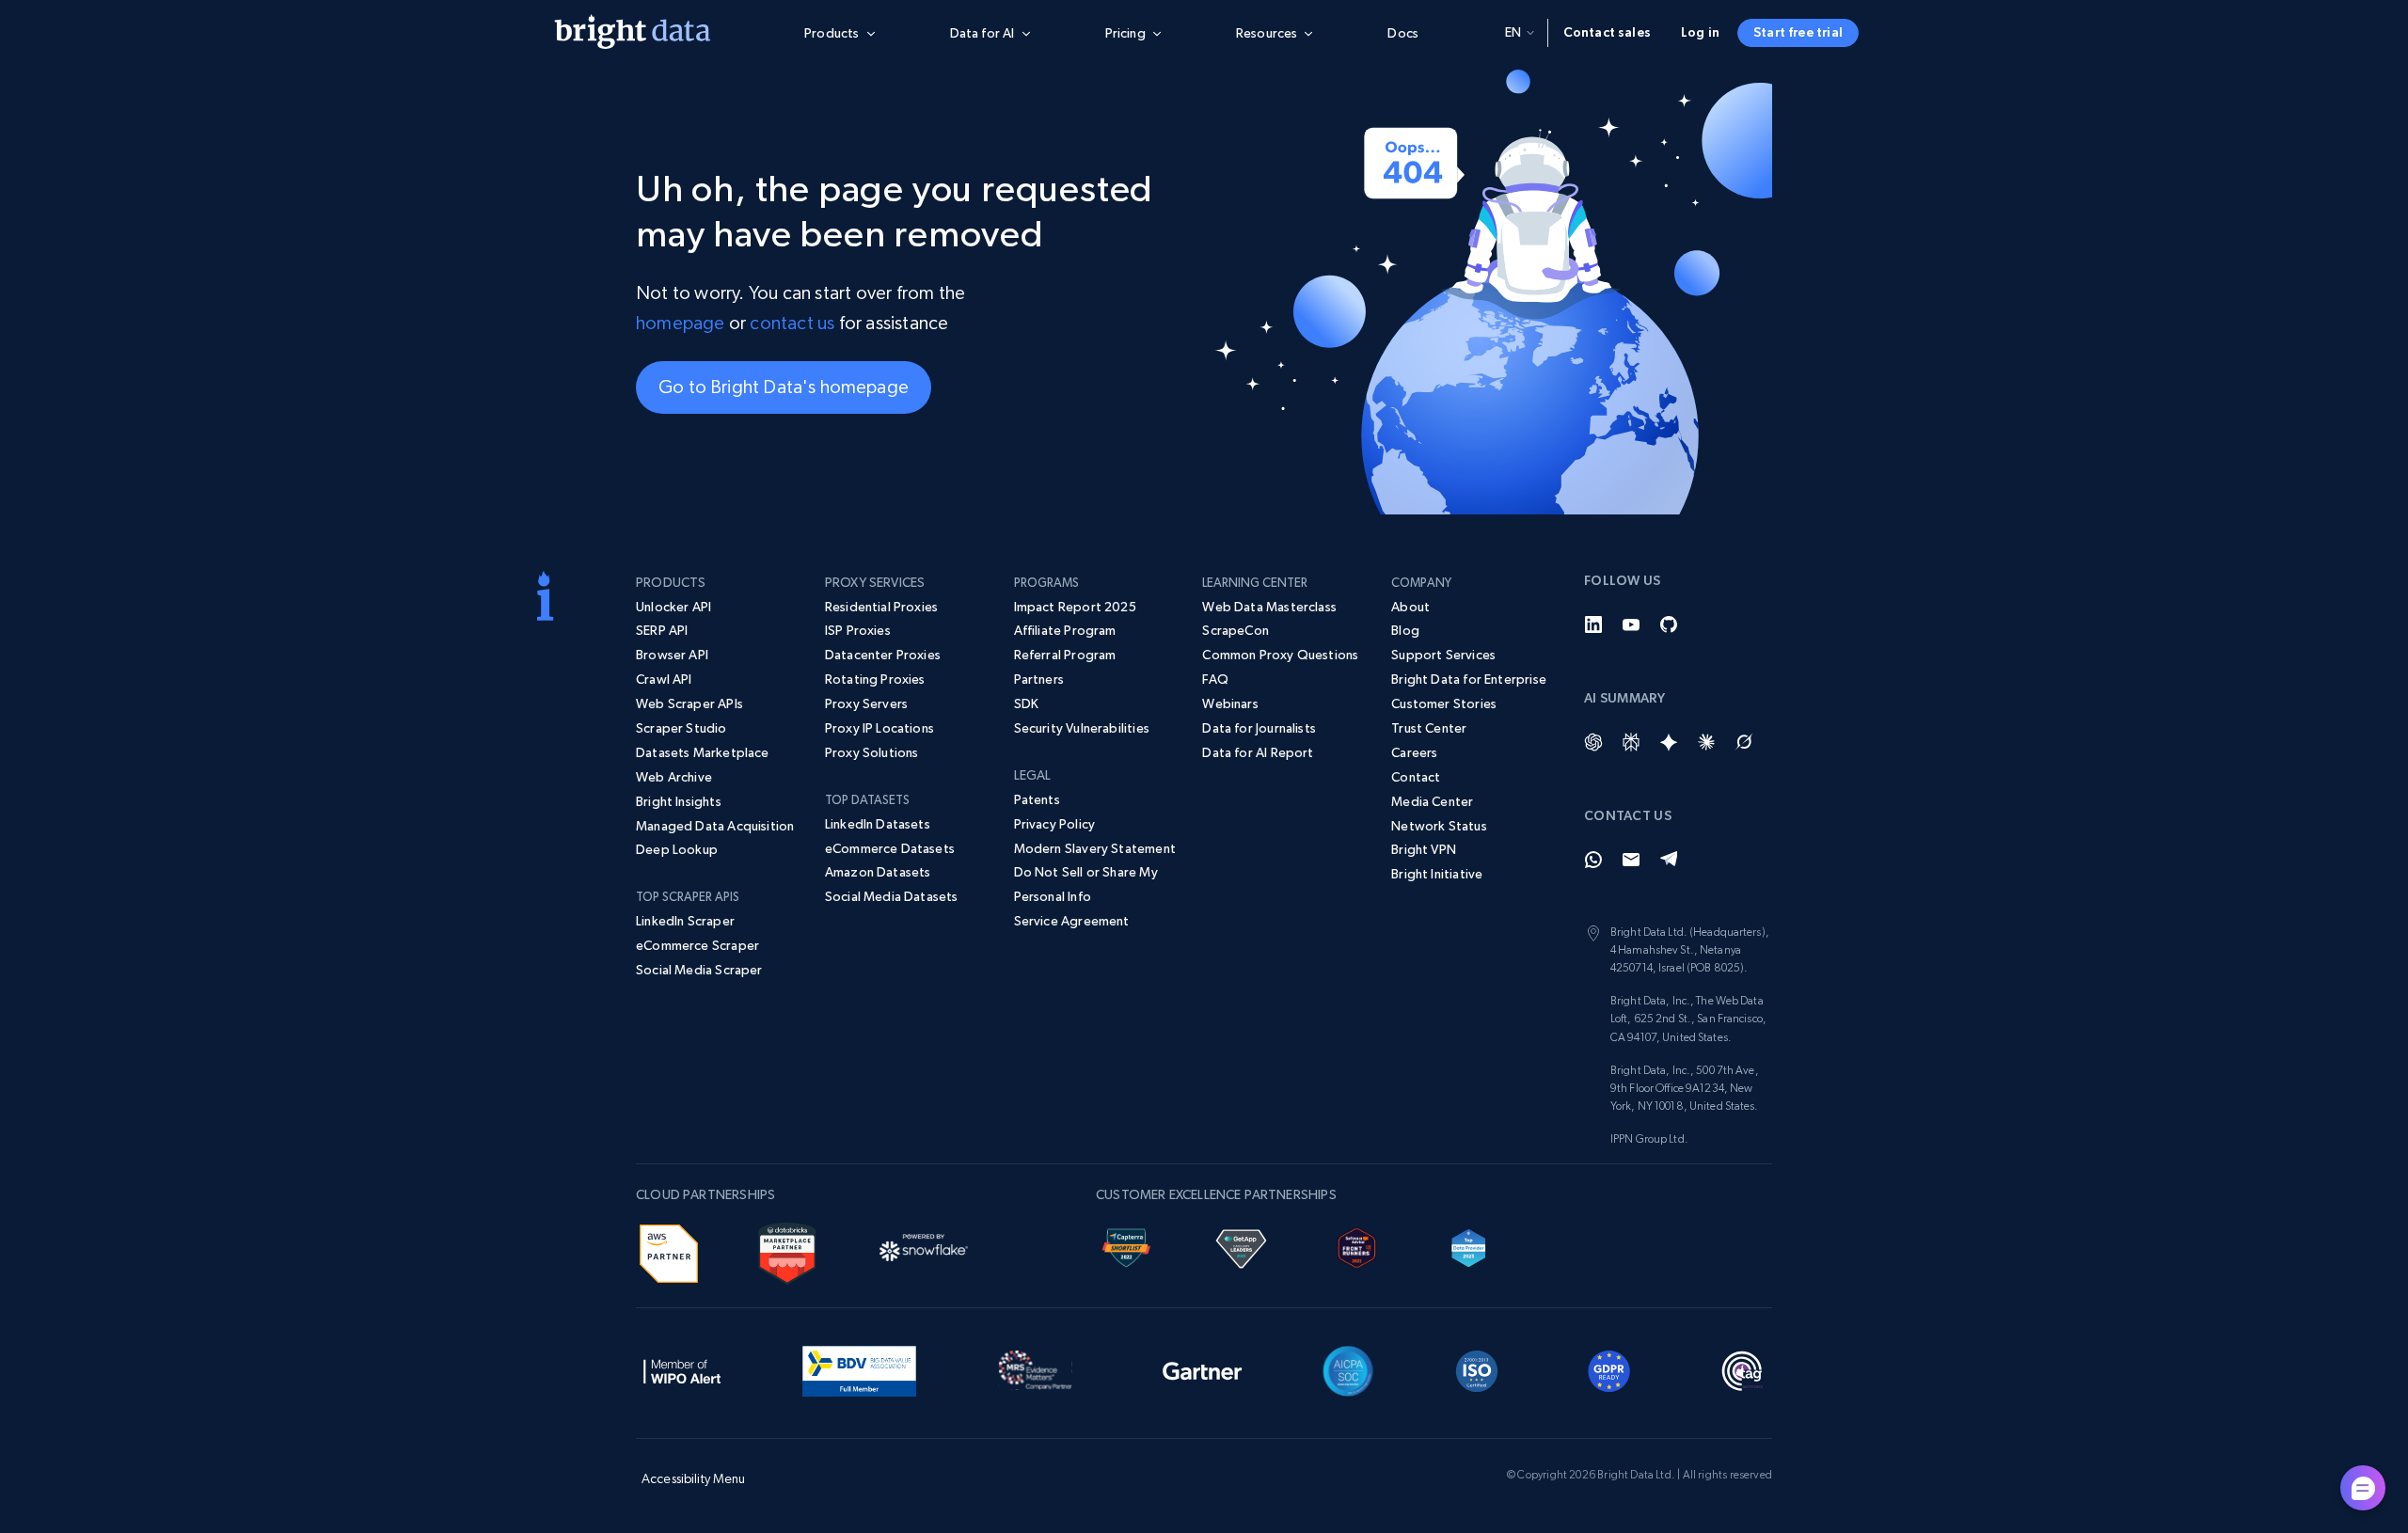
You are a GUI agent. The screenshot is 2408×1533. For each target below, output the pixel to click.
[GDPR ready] (1609, 1368)
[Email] (1631, 860)
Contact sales (1607, 32)
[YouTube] (1631, 624)
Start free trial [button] (1798, 32)
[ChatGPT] (1593, 742)
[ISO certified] (1477, 1368)
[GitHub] (1669, 624)
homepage (681, 323)
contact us (792, 323)
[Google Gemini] (1669, 742)
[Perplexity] (1631, 742)
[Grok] (1744, 742)
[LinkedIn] (1593, 624)
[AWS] (669, 1251)
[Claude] (1706, 742)
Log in (1700, 32)
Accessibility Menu (694, 1478)
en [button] (1513, 32)
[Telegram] (1669, 860)
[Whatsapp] (1593, 860)
